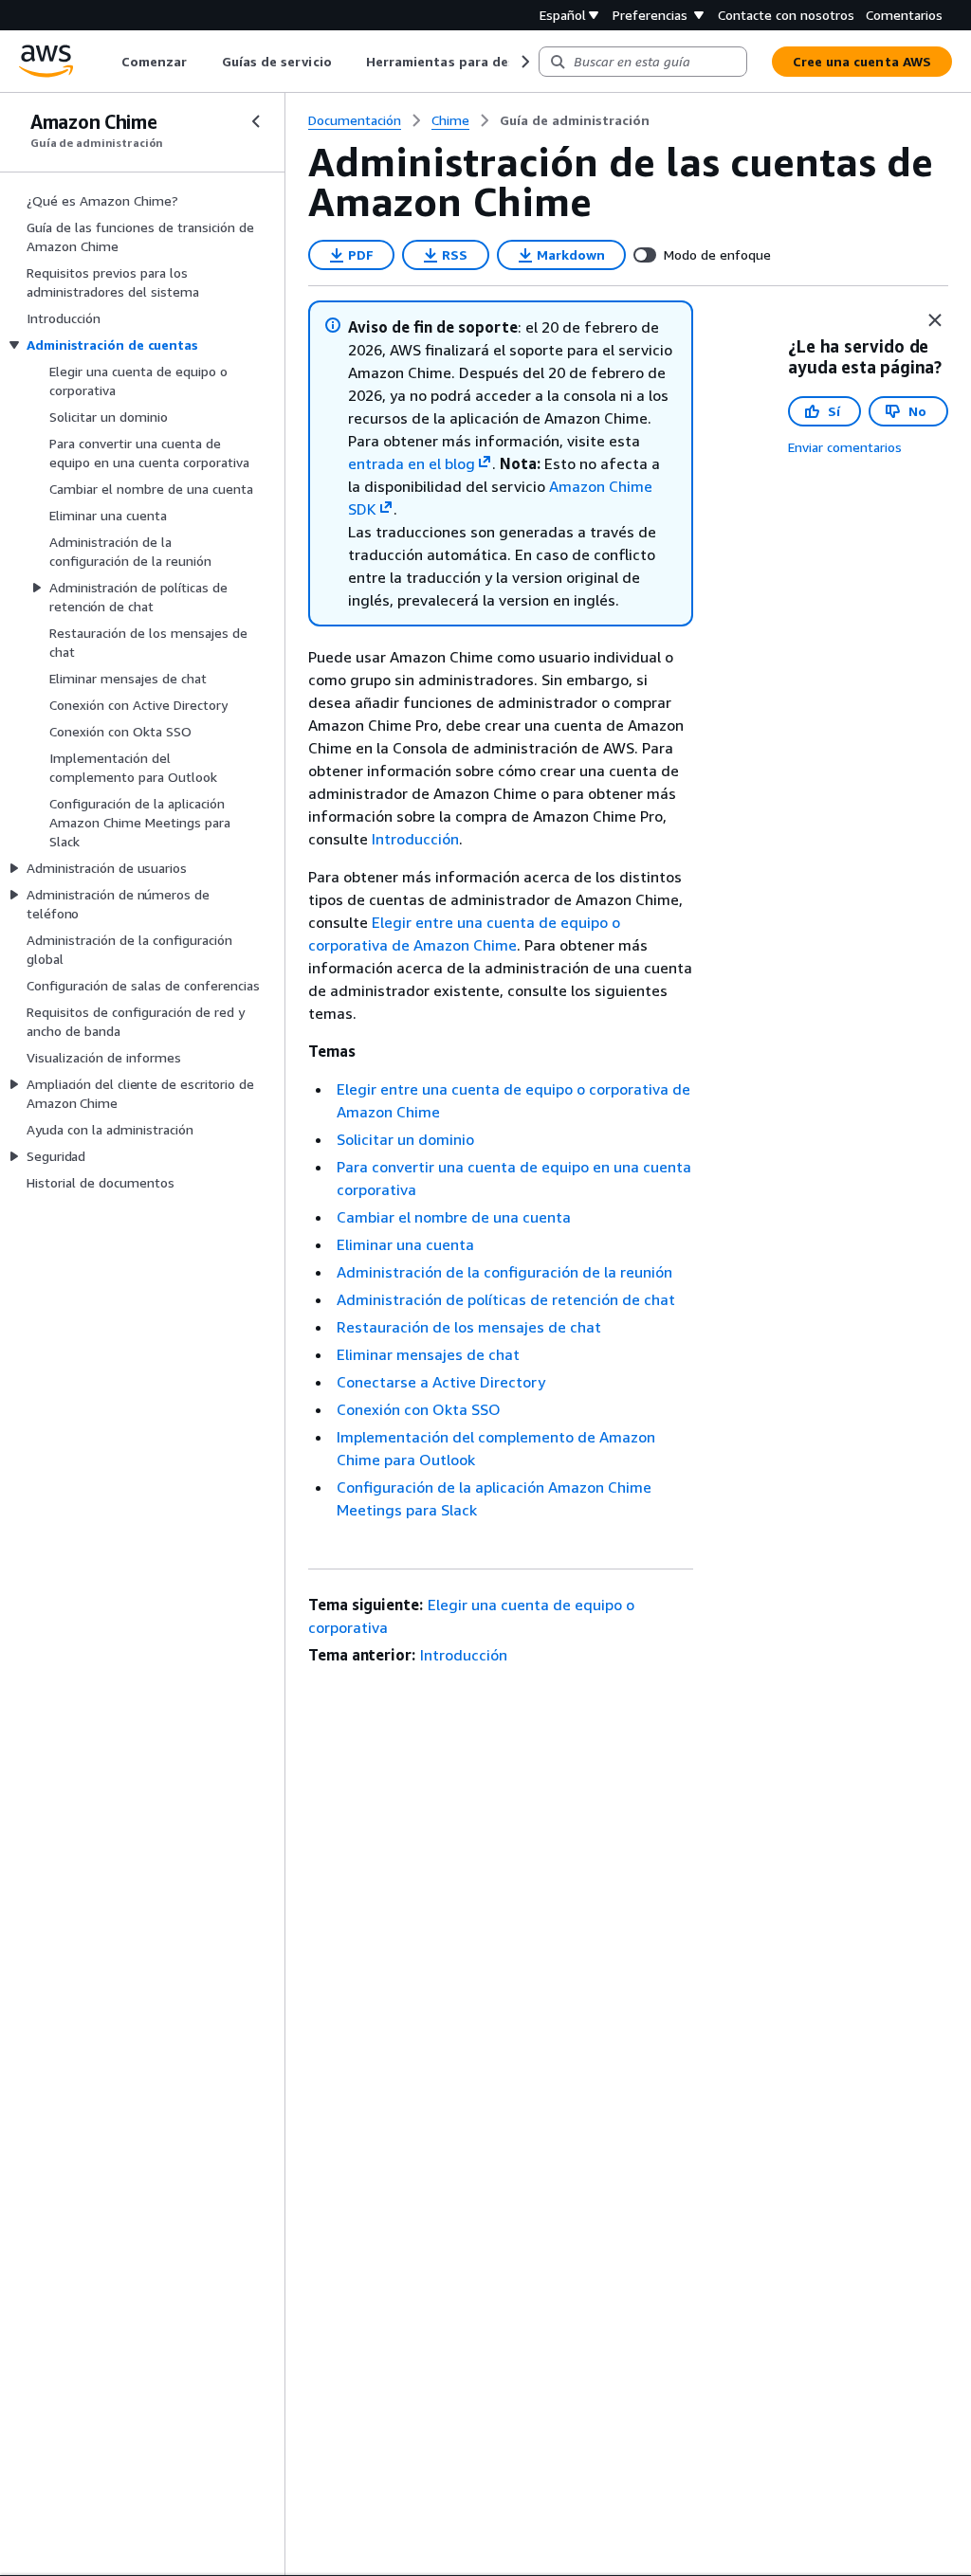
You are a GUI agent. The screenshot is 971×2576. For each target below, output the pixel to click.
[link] (575, 120)
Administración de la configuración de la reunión (504, 1272)
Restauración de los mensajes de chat (469, 1327)
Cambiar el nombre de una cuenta (454, 1217)
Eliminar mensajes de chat (428, 1354)
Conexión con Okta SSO (419, 1409)
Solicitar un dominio (405, 1139)
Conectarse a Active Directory (441, 1382)
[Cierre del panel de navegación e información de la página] (935, 320)
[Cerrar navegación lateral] (256, 121)
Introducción (415, 839)
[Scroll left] (108, 62)
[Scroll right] (524, 62)
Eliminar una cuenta (405, 1244)
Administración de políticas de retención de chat (506, 1299)
